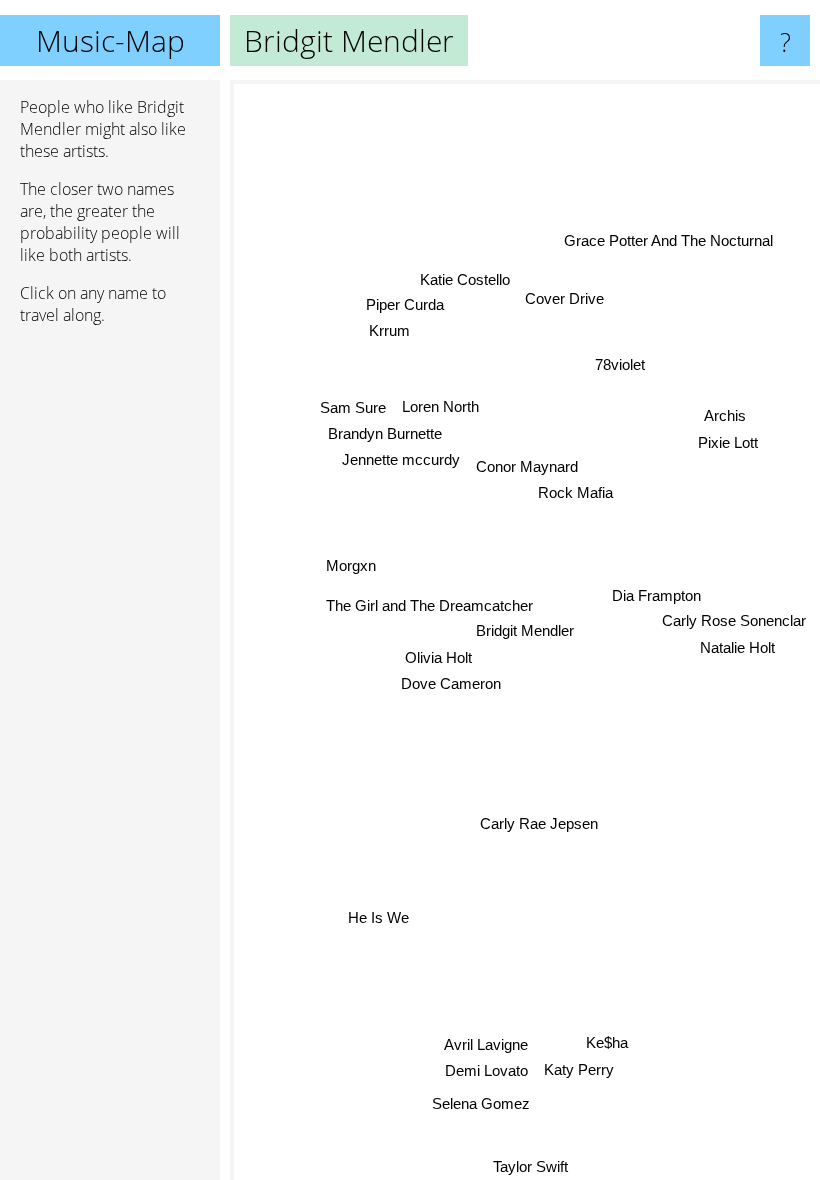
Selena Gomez (481, 1103)
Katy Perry (579, 1069)
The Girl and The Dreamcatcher (429, 605)
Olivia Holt (438, 657)
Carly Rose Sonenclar (734, 620)
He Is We (379, 919)
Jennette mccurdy (401, 459)
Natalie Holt (737, 647)
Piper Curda (405, 304)
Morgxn (351, 565)
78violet (620, 364)
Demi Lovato (486, 1070)
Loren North (440, 406)
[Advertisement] (110, 647)
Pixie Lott (728, 444)
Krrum (389, 330)
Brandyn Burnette (385, 433)
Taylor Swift (529, 1166)
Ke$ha (607, 1042)
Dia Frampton (656, 595)
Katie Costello (465, 279)
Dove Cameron (451, 683)
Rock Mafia (575, 492)
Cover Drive (564, 299)
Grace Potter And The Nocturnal (668, 239)
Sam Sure (353, 407)
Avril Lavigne (486, 1044)
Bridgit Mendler (525, 630)
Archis (726, 417)
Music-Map (110, 40)
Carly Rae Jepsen (539, 823)
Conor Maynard (527, 466)
